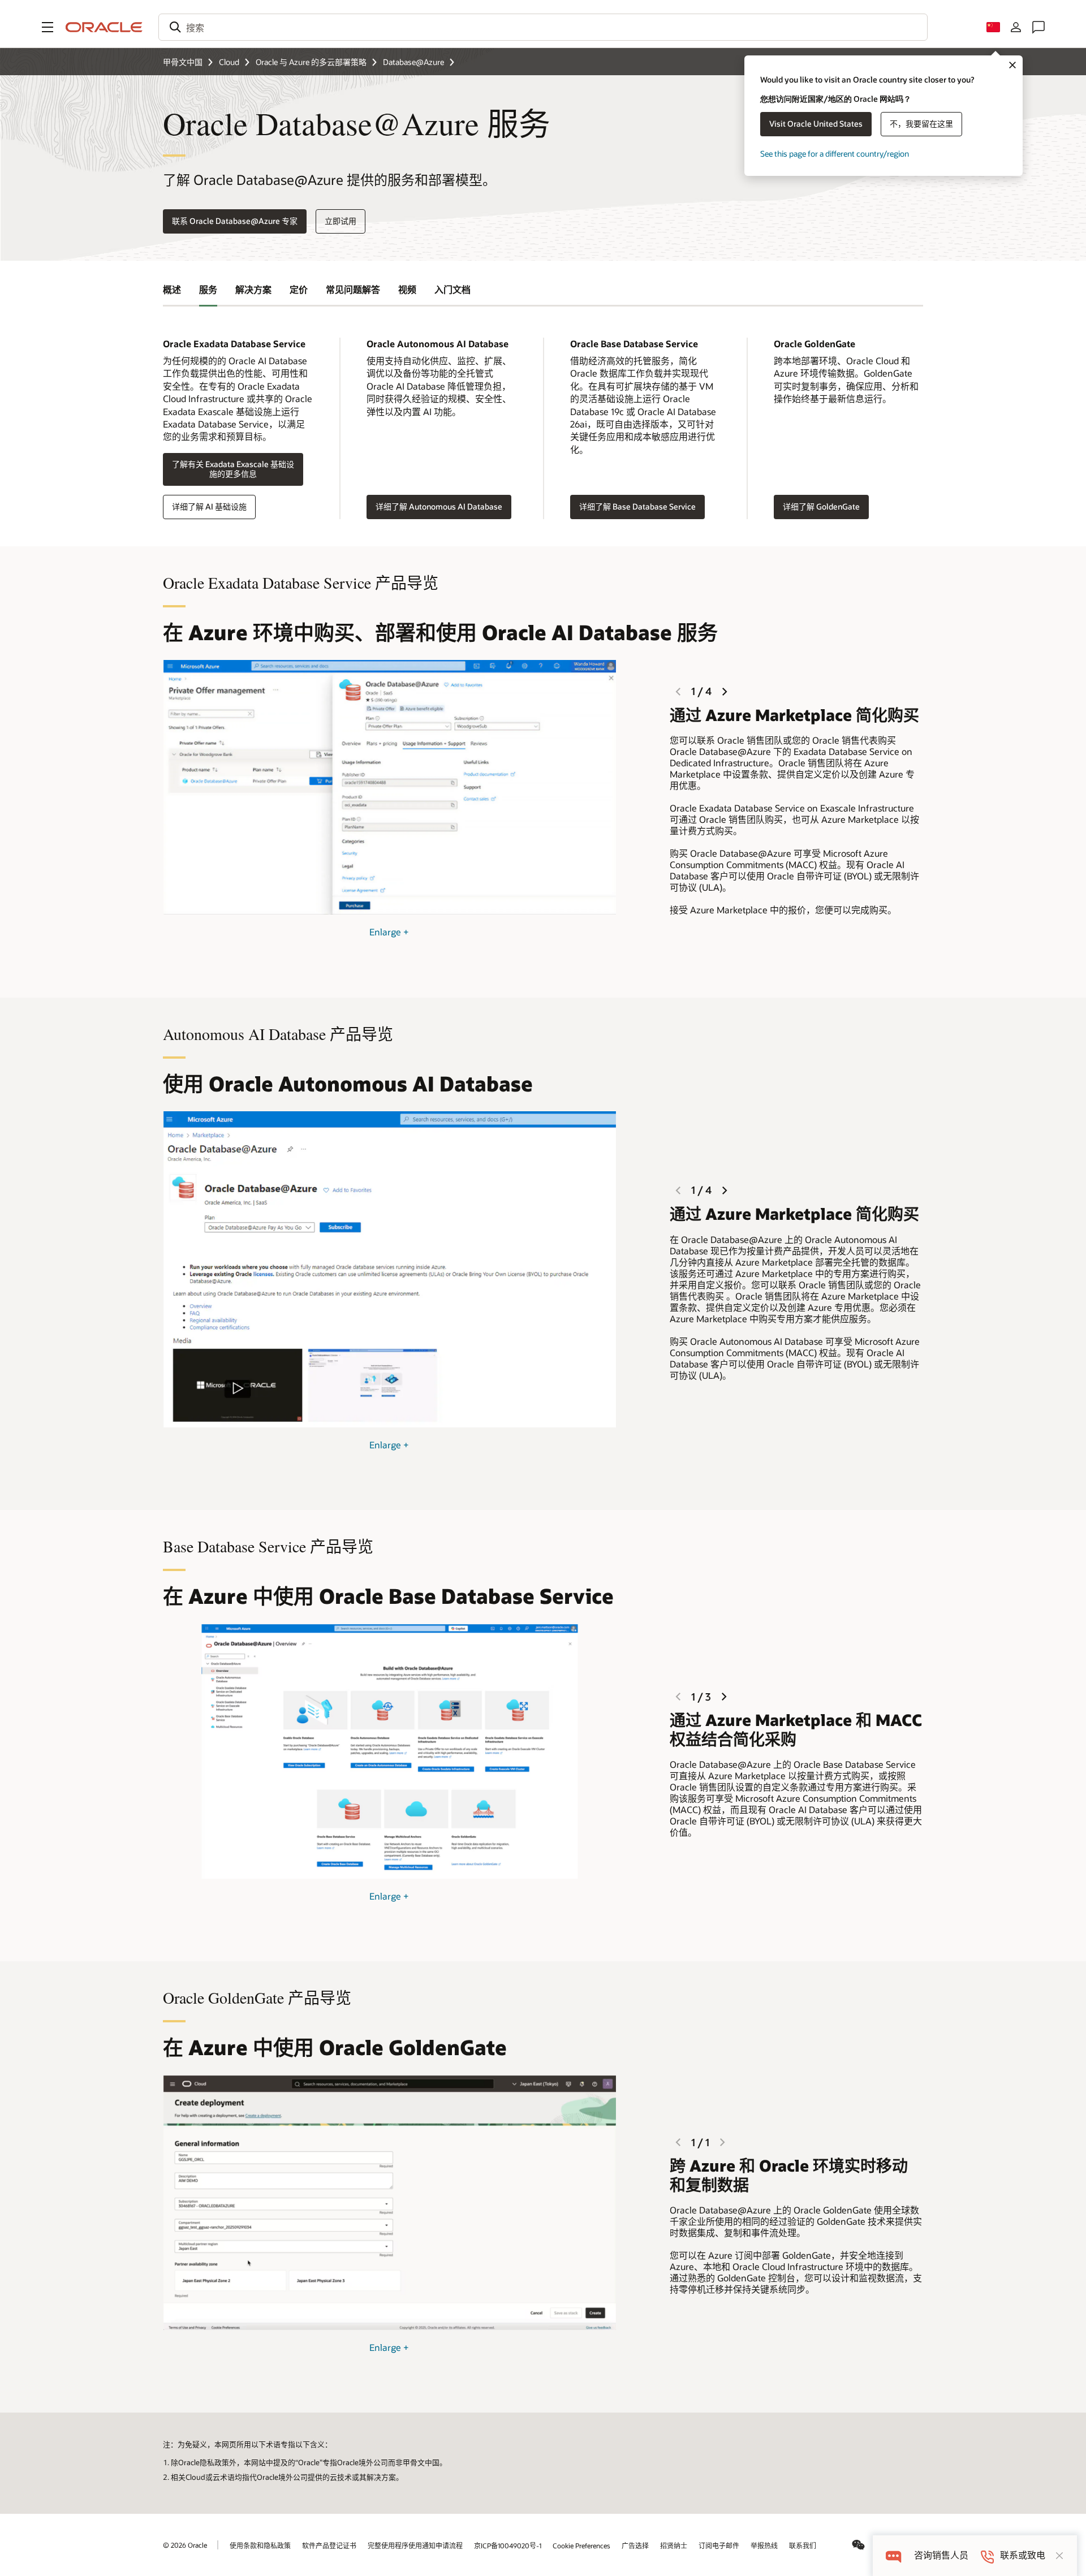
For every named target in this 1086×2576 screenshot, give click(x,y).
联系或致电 (1023, 2555)
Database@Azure (413, 62)
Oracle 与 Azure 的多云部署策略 (311, 62)
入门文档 (453, 289)
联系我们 (803, 2545)
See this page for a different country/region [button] (835, 154)
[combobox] (543, 27)
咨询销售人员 (941, 2555)
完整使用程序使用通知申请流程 (415, 2545)
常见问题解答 (353, 289)
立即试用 (341, 221)
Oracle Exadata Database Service (234, 344)
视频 (407, 289)
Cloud (229, 62)
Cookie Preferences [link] (581, 2545)
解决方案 (253, 289)
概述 (172, 289)
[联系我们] (1038, 27)
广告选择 (635, 2545)
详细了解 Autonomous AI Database (439, 506)
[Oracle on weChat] (859, 2545)
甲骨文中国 (183, 62)
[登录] (1016, 27)
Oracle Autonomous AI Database (438, 344)
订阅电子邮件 (719, 2545)
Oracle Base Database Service (634, 344)
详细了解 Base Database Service (637, 506)
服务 (208, 289)
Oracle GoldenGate (815, 344)
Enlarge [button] (389, 932)
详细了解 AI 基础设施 (209, 506)
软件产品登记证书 (329, 2545)
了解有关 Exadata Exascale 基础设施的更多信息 (233, 469)
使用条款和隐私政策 (260, 2545)
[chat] (893, 2555)
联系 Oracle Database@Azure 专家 (235, 221)
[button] (48, 27)
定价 (299, 289)
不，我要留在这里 (921, 124)
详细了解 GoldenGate (821, 506)
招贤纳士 (674, 2545)
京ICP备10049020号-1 (508, 2545)
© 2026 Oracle (185, 2545)
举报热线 (764, 2545)
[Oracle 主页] (104, 27)
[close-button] (1059, 2556)
